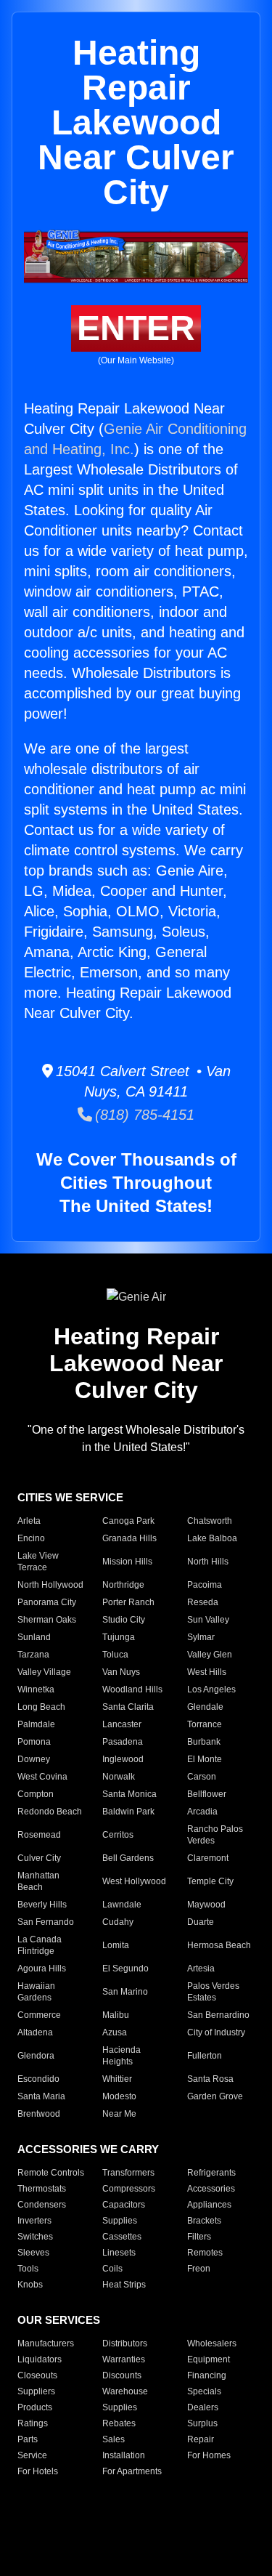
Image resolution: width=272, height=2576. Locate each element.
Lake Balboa (212, 1538)
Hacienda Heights (121, 2056)
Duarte (201, 1922)
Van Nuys (121, 1672)
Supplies (120, 2221)
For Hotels (38, 2471)
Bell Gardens (128, 1858)
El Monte (205, 1759)
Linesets (119, 2253)
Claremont (208, 1858)
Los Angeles (211, 1689)
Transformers (128, 2173)
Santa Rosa (210, 2079)
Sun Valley (208, 1620)
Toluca (115, 1655)
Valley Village (44, 1672)
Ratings (33, 2423)
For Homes (209, 2455)
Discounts (122, 2375)
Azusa (115, 2032)
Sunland (34, 1637)
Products (35, 2407)
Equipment (209, 2359)
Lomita (116, 1945)
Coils (112, 2269)
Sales (114, 2439)
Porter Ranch (128, 1602)
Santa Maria (41, 2096)
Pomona (34, 1742)
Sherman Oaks (47, 1620)
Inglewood (123, 1759)
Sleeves (33, 2253)
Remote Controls (51, 2173)
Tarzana (33, 1655)
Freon (199, 2269)
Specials (204, 2391)
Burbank (204, 1742)
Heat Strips (124, 2285)
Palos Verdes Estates (213, 1992)
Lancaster (122, 1724)
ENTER (136, 328)
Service (32, 2455)
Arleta (29, 1521)
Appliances (209, 2205)
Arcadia (202, 1812)
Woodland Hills (132, 1689)
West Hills (207, 1672)
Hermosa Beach (219, 1945)
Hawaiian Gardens (36, 1992)
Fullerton (205, 2056)
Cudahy (118, 1922)
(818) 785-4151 (143, 1115)
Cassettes (122, 2237)
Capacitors (124, 2205)
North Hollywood (50, 1585)
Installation (124, 2455)
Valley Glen (210, 1655)
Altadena (35, 2032)
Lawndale (122, 1905)
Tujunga (119, 1637)
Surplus (202, 2423)
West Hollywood (134, 1881)
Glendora (36, 2056)
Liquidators (40, 2359)
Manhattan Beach (38, 1881)
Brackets (204, 2221)
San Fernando (46, 1922)
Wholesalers (212, 2343)
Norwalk (119, 1777)
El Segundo (125, 1969)
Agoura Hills (42, 1969)
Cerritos (118, 1835)
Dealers (203, 2407)
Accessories (211, 2189)
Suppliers (36, 2391)
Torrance (205, 1724)
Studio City (124, 1620)
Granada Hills (129, 1538)
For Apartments (132, 2471)
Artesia (201, 1969)
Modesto (119, 2096)
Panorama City (47, 1602)
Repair (201, 2439)
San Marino (125, 1992)
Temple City (210, 1881)
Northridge (123, 1585)
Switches (35, 2237)
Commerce (39, 2015)
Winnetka (36, 1689)
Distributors (125, 2343)
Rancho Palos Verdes (215, 1835)
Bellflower (207, 1794)
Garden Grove (215, 2096)
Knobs (30, 2285)
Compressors (129, 2189)
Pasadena (123, 1742)
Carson (202, 1777)
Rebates (119, 2423)
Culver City (39, 1858)
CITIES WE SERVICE (70, 1497)
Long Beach (41, 1707)
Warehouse (125, 2391)
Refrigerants (211, 2173)
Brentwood (39, 2114)
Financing (207, 2375)
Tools (28, 2269)
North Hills (208, 1562)
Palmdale (36, 1724)
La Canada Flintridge (40, 1945)
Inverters (34, 2221)
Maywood (206, 1905)
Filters (199, 2237)
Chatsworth (210, 1521)
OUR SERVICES (59, 2320)
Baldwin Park (128, 1812)
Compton (36, 1794)
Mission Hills (127, 1562)
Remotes (205, 2253)
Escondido (38, 2079)
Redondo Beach (50, 1812)
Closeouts (37, 2375)
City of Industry (216, 2032)
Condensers (42, 2205)
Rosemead (39, 1835)
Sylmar (201, 1637)
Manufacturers (46, 2343)
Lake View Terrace (38, 1562)
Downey (34, 1759)
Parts (28, 2439)
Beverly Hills (42, 1905)
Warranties (124, 2359)
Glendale (205, 1707)
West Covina (42, 1777)
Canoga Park (128, 1521)
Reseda (203, 1602)
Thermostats (42, 2189)
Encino (31, 1538)
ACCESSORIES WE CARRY (88, 2149)
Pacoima (205, 1585)
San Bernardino (218, 2015)
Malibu (116, 2015)
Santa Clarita (128, 1707)
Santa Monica (129, 1794)
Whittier (117, 2079)
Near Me (119, 2114)
